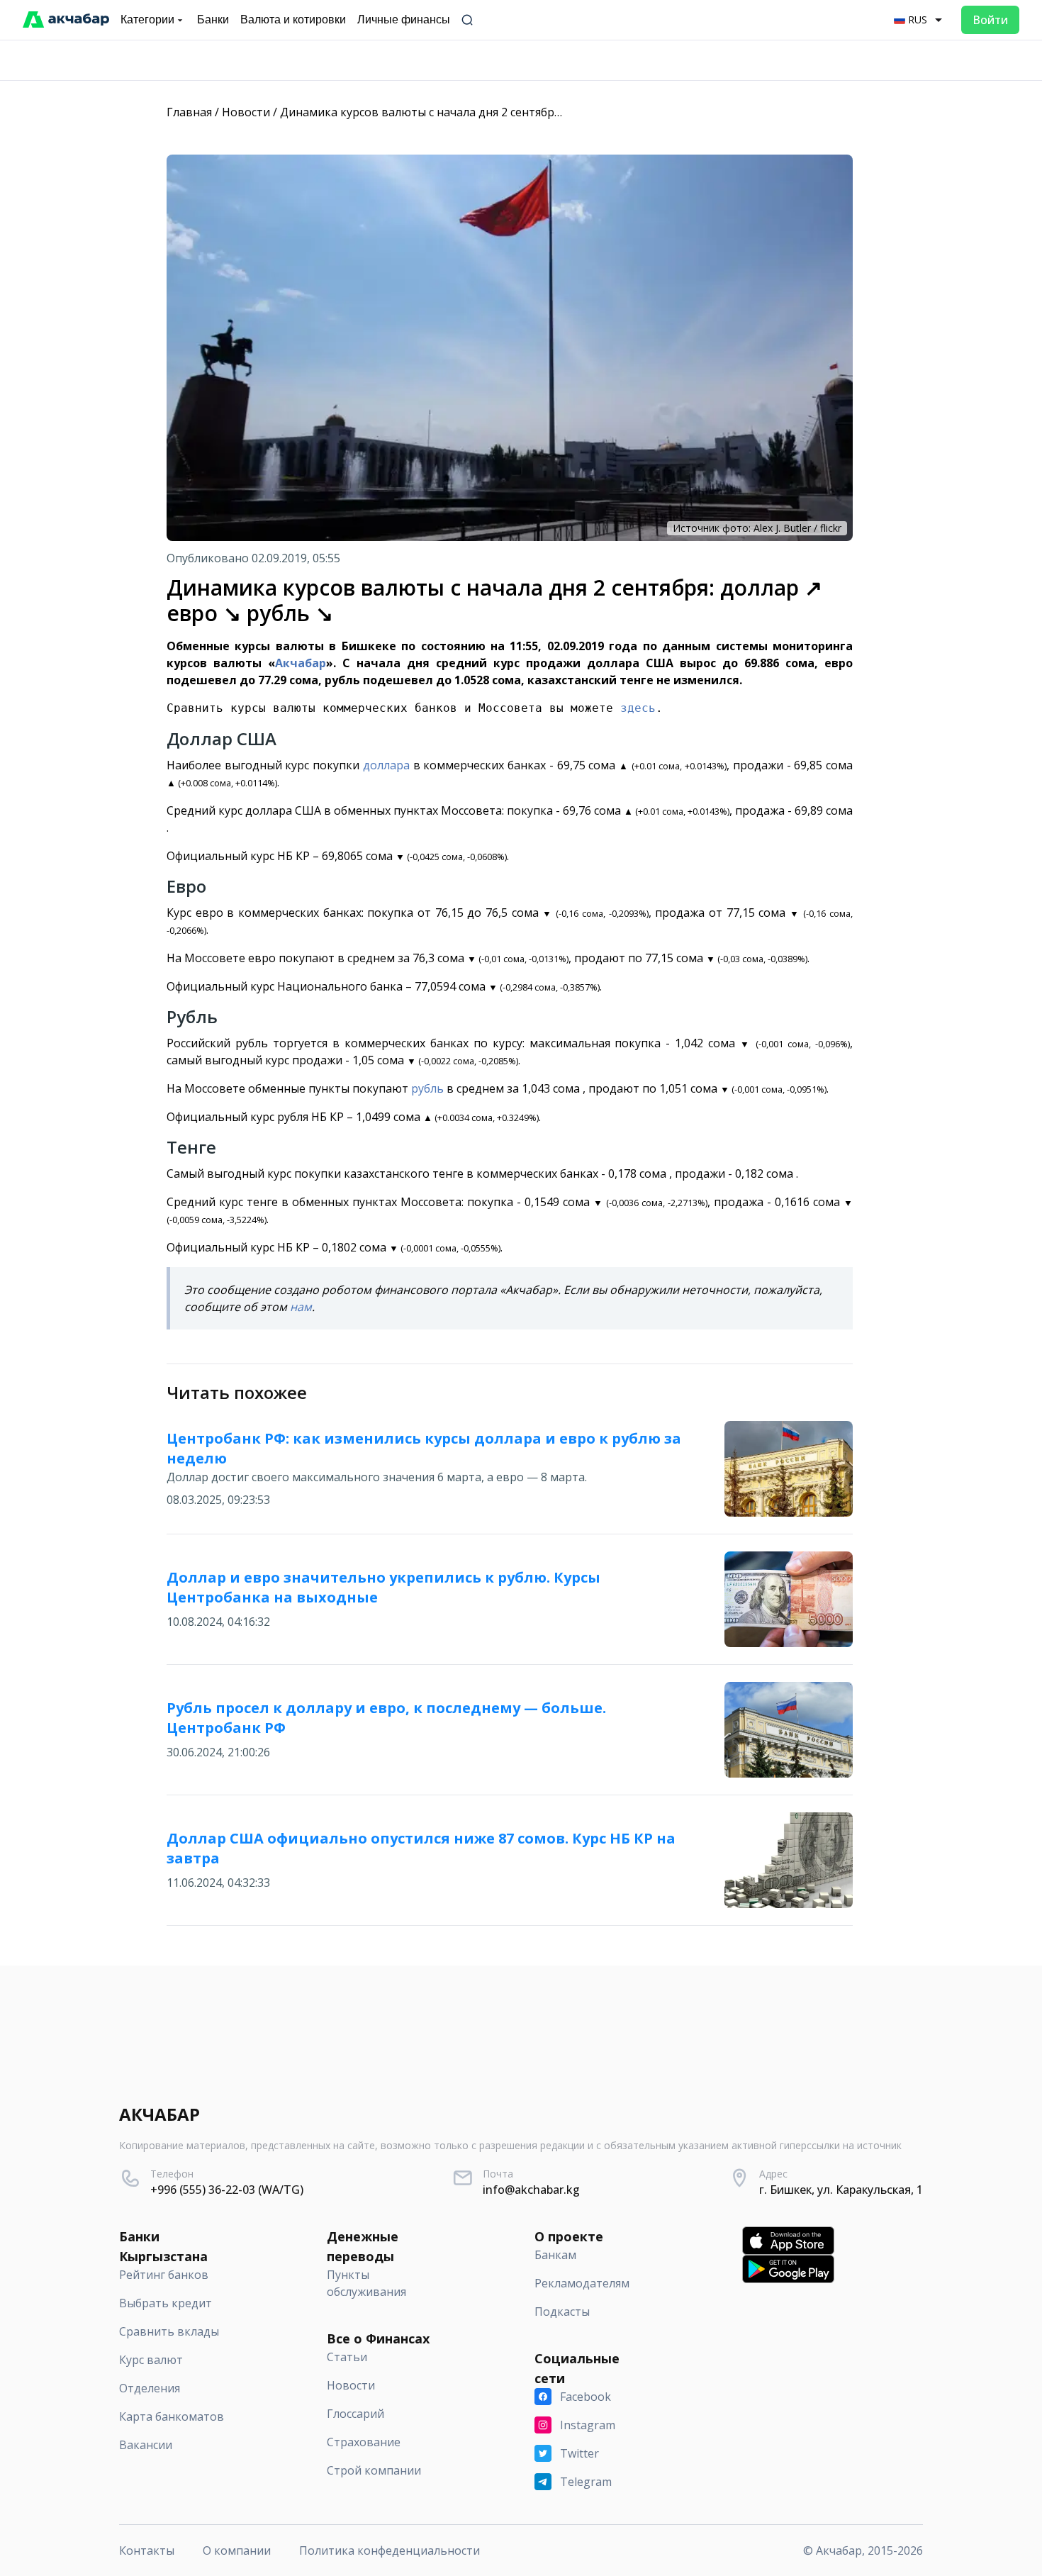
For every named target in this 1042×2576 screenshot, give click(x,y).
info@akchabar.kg (531, 2190)
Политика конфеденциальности (390, 2550)
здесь (638, 708)
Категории (147, 19)
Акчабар (301, 663)
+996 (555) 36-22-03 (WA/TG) (227, 2190)
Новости (246, 112)
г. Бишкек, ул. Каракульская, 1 (841, 2190)
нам (301, 1307)
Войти (990, 20)
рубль (427, 1088)
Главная (189, 112)
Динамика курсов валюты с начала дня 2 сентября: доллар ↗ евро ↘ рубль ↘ (494, 112)
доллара (386, 765)
